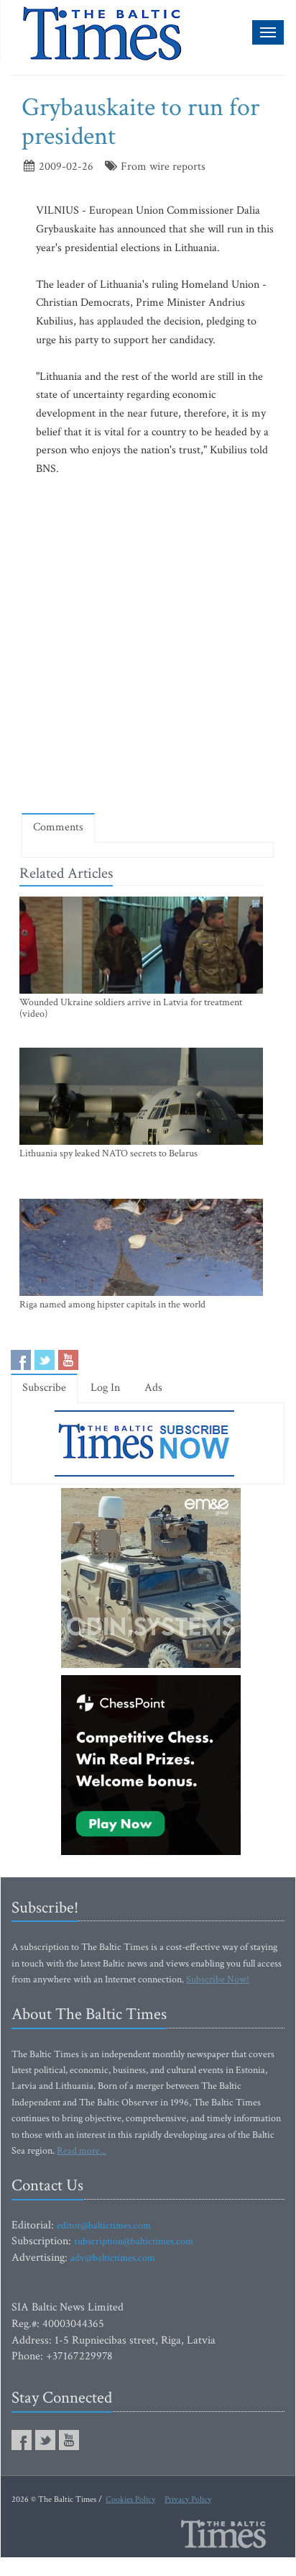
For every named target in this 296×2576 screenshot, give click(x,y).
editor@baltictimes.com (104, 2226)
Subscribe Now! (218, 1979)
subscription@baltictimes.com (134, 2241)
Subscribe (44, 1388)
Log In (105, 1388)
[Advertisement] (148, 645)
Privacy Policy (188, 2499)
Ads (153, 1388)
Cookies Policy (130, 2499)
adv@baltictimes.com (113, 2258)
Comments (58, 827)
